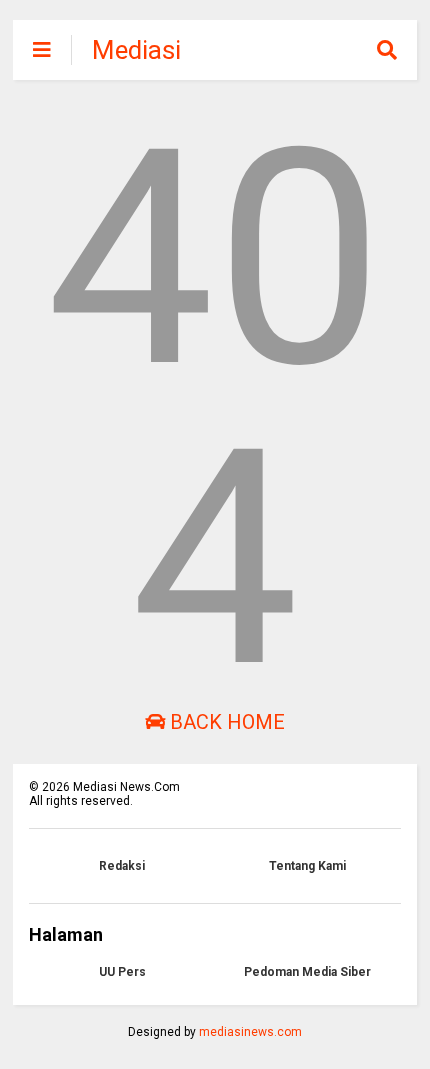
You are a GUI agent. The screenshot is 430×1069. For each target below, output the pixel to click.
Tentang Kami (307, 866)
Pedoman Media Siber (307, 972)
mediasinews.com (250, 1032)
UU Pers (122, 972)
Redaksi (122, 866)
